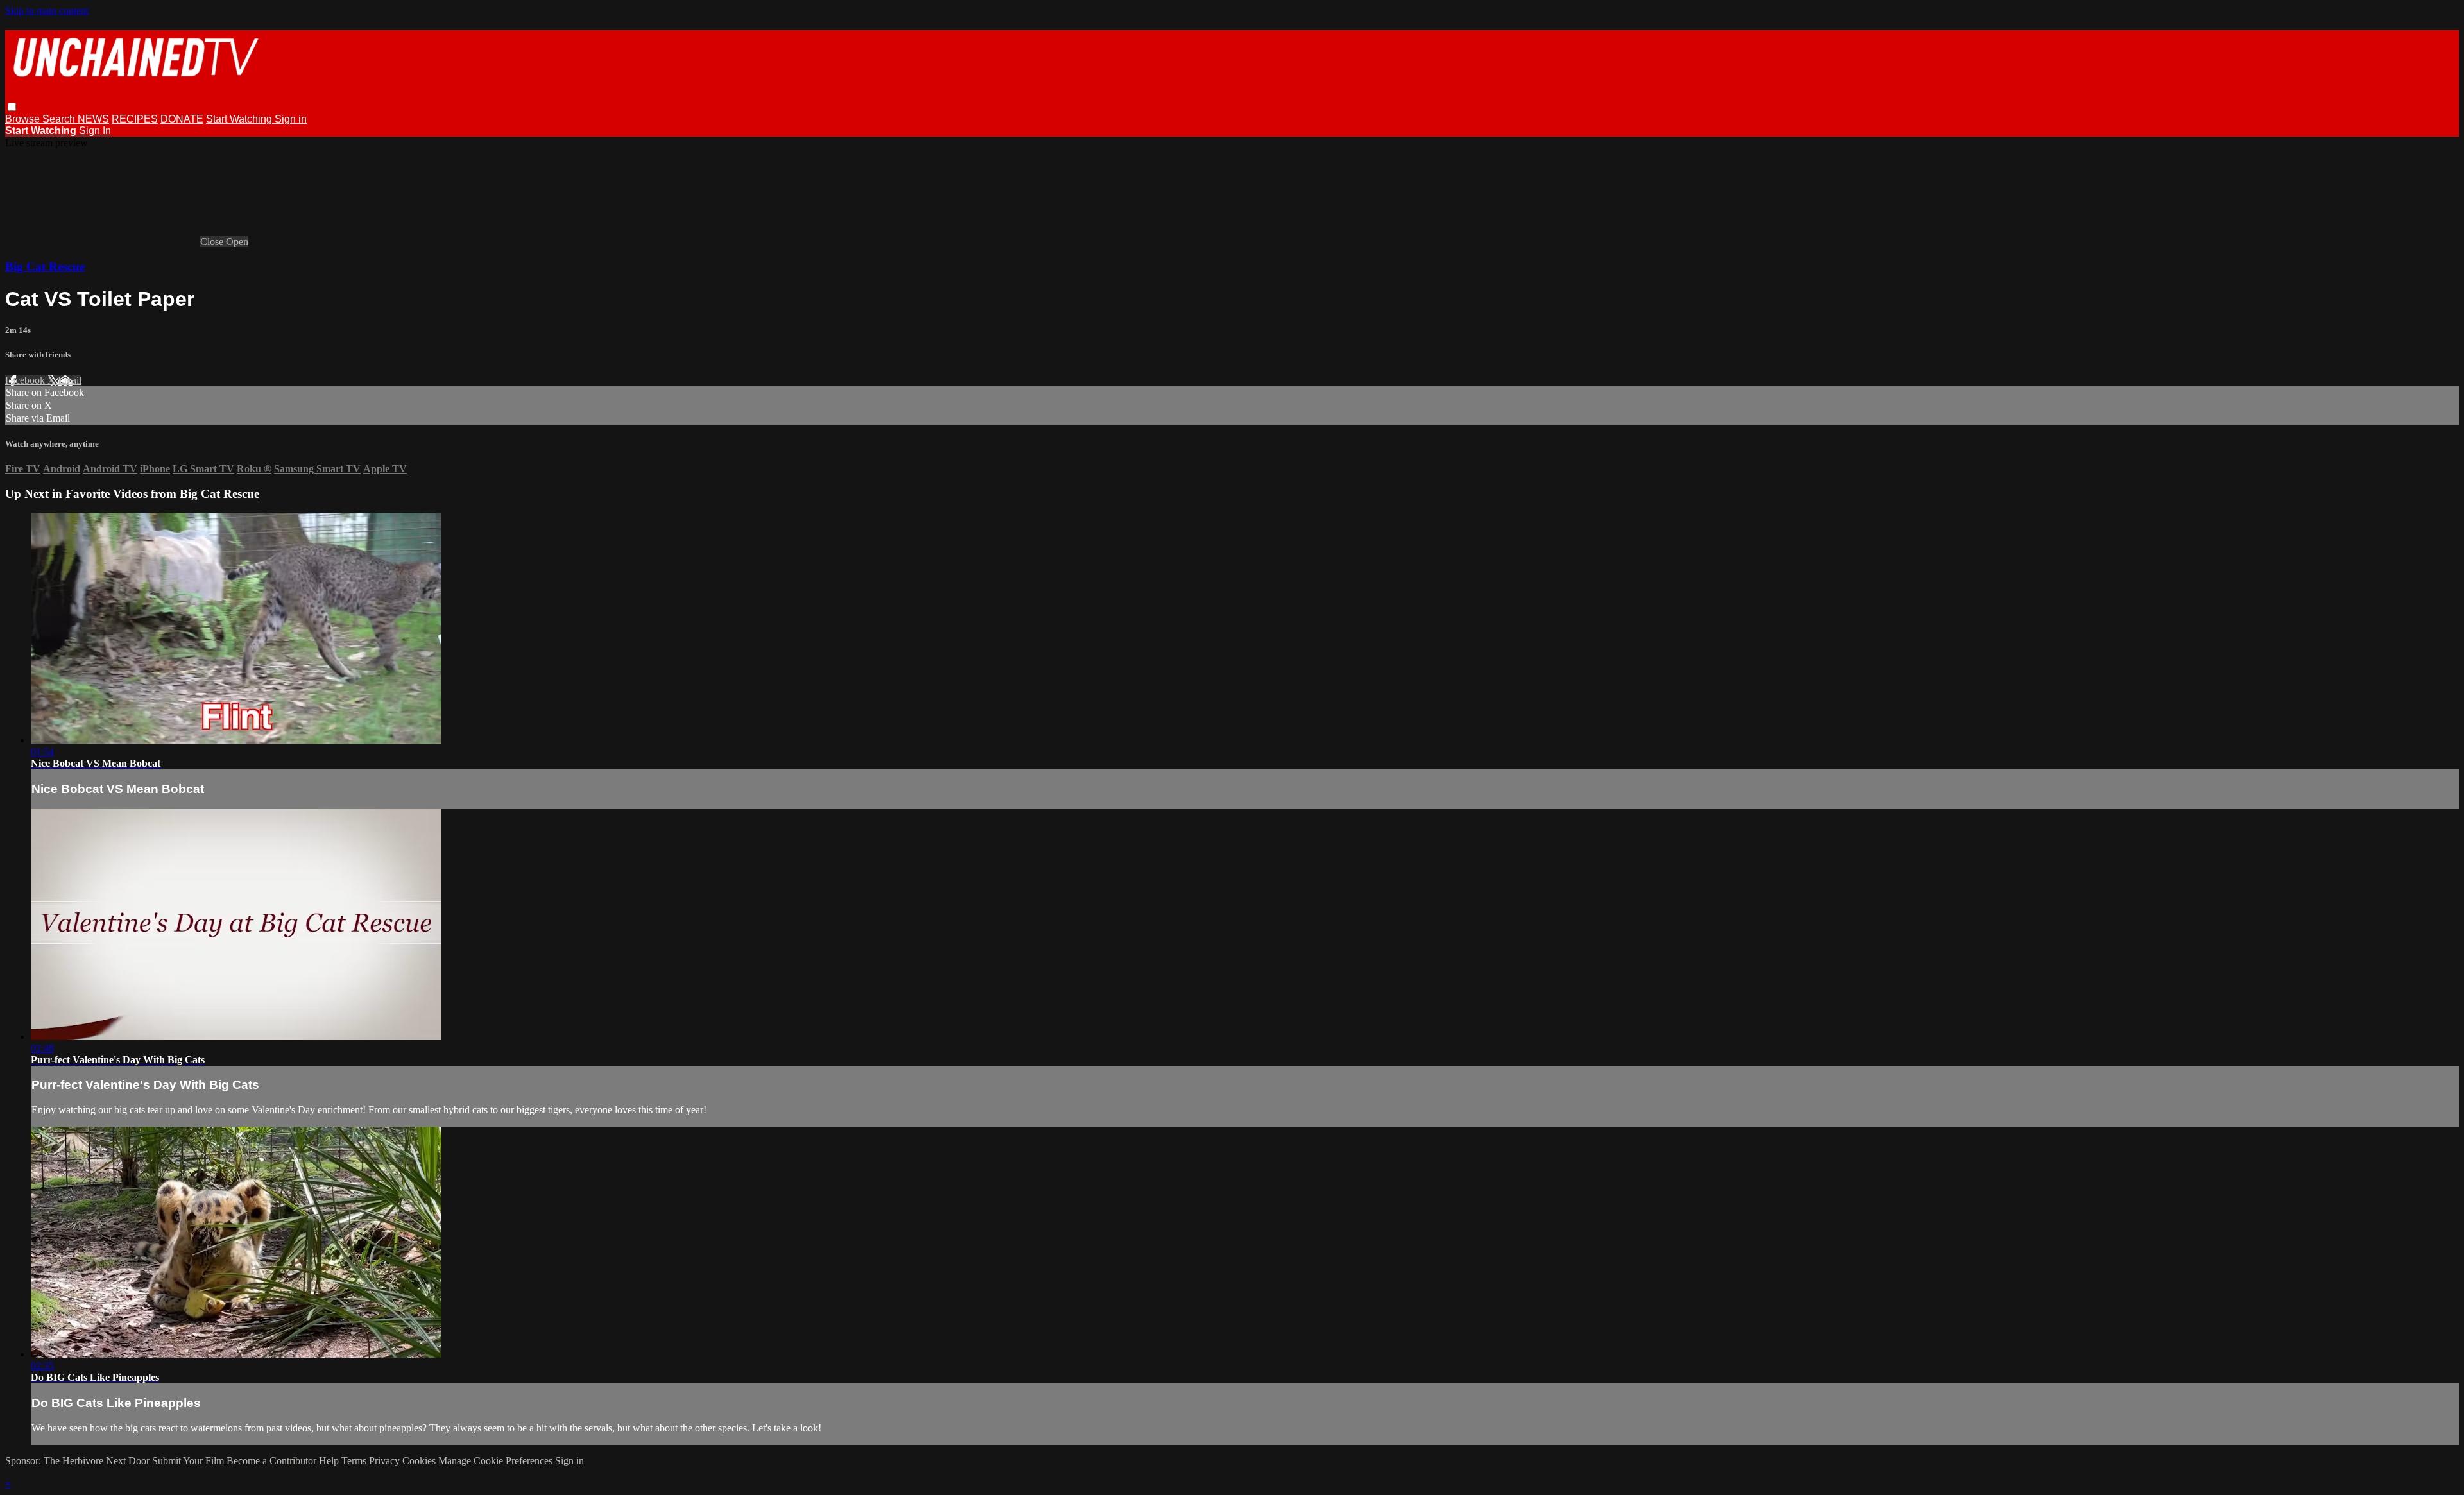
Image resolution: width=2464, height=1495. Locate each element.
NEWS (93, 119)
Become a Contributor (271, 1461)
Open (237, 242)
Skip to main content (47, 11)
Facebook (26, 380)
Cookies (420, 1461)
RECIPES (135, 119)
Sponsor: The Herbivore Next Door (77, 1461)
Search (60, 119)
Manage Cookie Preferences (497, 1461)
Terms (355, 1461)
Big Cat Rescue (45, 267)
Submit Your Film (188, 1461)
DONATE (182, 119)
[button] (12, 107)
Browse (24, 119)
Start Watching (240, 119)
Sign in (291, 119)
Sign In (95, 131)
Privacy (386, 1461)
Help (330, 1461)
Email (70, 380)
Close (213, 242)
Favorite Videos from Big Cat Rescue (162, 494)
